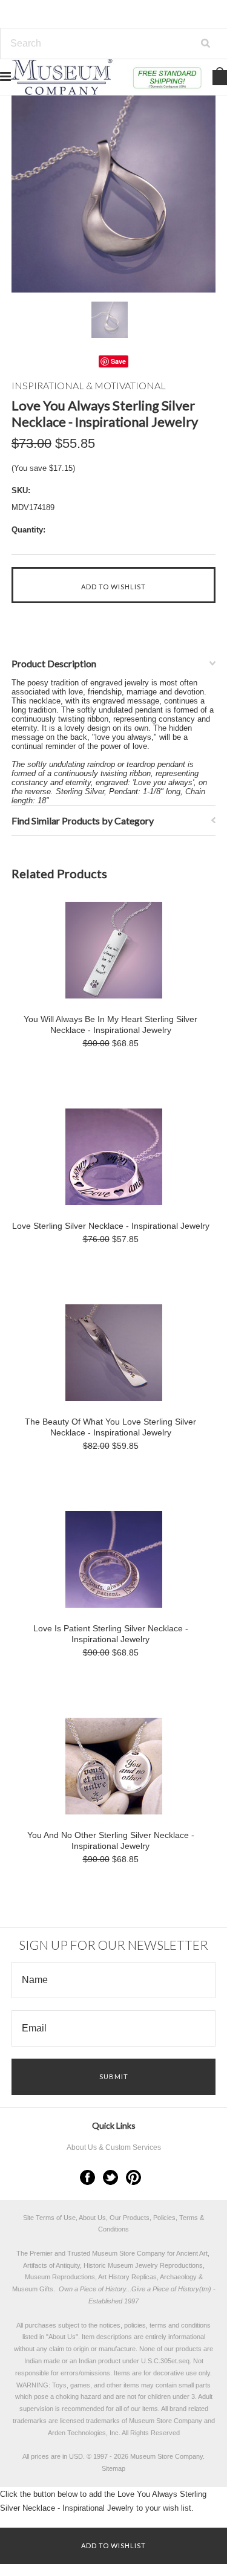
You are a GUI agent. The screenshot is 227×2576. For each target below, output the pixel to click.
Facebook (87, 2177)
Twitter (110, 2177)
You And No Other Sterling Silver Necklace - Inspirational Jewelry (111, 1840)
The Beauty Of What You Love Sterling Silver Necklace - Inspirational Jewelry (110, 1427)
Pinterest (133, 2177)
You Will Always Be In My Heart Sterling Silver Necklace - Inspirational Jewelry (110, 1024)
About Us (62, 2337)
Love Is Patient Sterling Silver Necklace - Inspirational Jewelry (111, 1634)
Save (118, 361)
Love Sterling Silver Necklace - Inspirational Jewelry (111, 1226)
